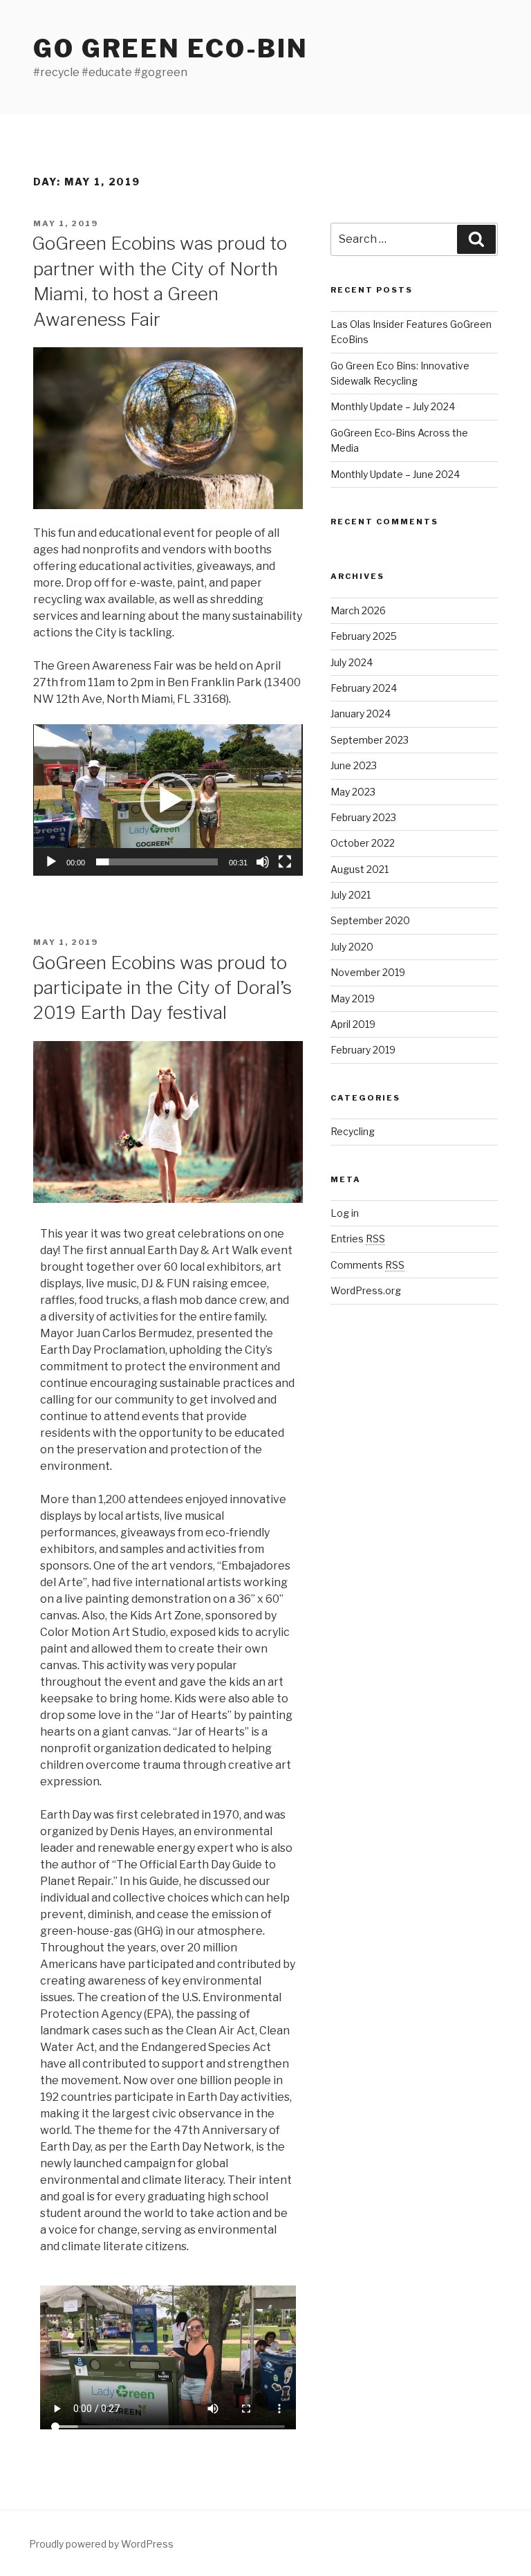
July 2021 (351, 895)
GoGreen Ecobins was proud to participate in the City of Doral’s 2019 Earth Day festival (162, 988)
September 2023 (370, 740)
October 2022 (363, 843)
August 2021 (360, 869)
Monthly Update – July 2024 (393, 406)
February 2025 (364, 636)
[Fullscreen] (285, 862)
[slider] (157, 862)
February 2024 (364, 688)
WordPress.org (366, 1290)
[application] (168, 800)
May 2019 (353, 999)
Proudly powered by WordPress (101, 2544)
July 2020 (352, 947)
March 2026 (358, 610)
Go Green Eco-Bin (171, 48)
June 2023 (354, 765)
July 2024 (352, 662)
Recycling (353, 1131)
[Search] (476, 239)
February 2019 (363, 1050)
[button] (168, 800)
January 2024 (361, 714)
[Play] (51, 862)
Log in (345, 1213)
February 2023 (363, 817)
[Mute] (263, 862)
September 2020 (370, 920)
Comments (367, 1265)
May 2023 (353, 792)
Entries (358, 1239)
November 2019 (368, 972)
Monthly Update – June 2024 (395, 474)
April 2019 (353, 1024)
